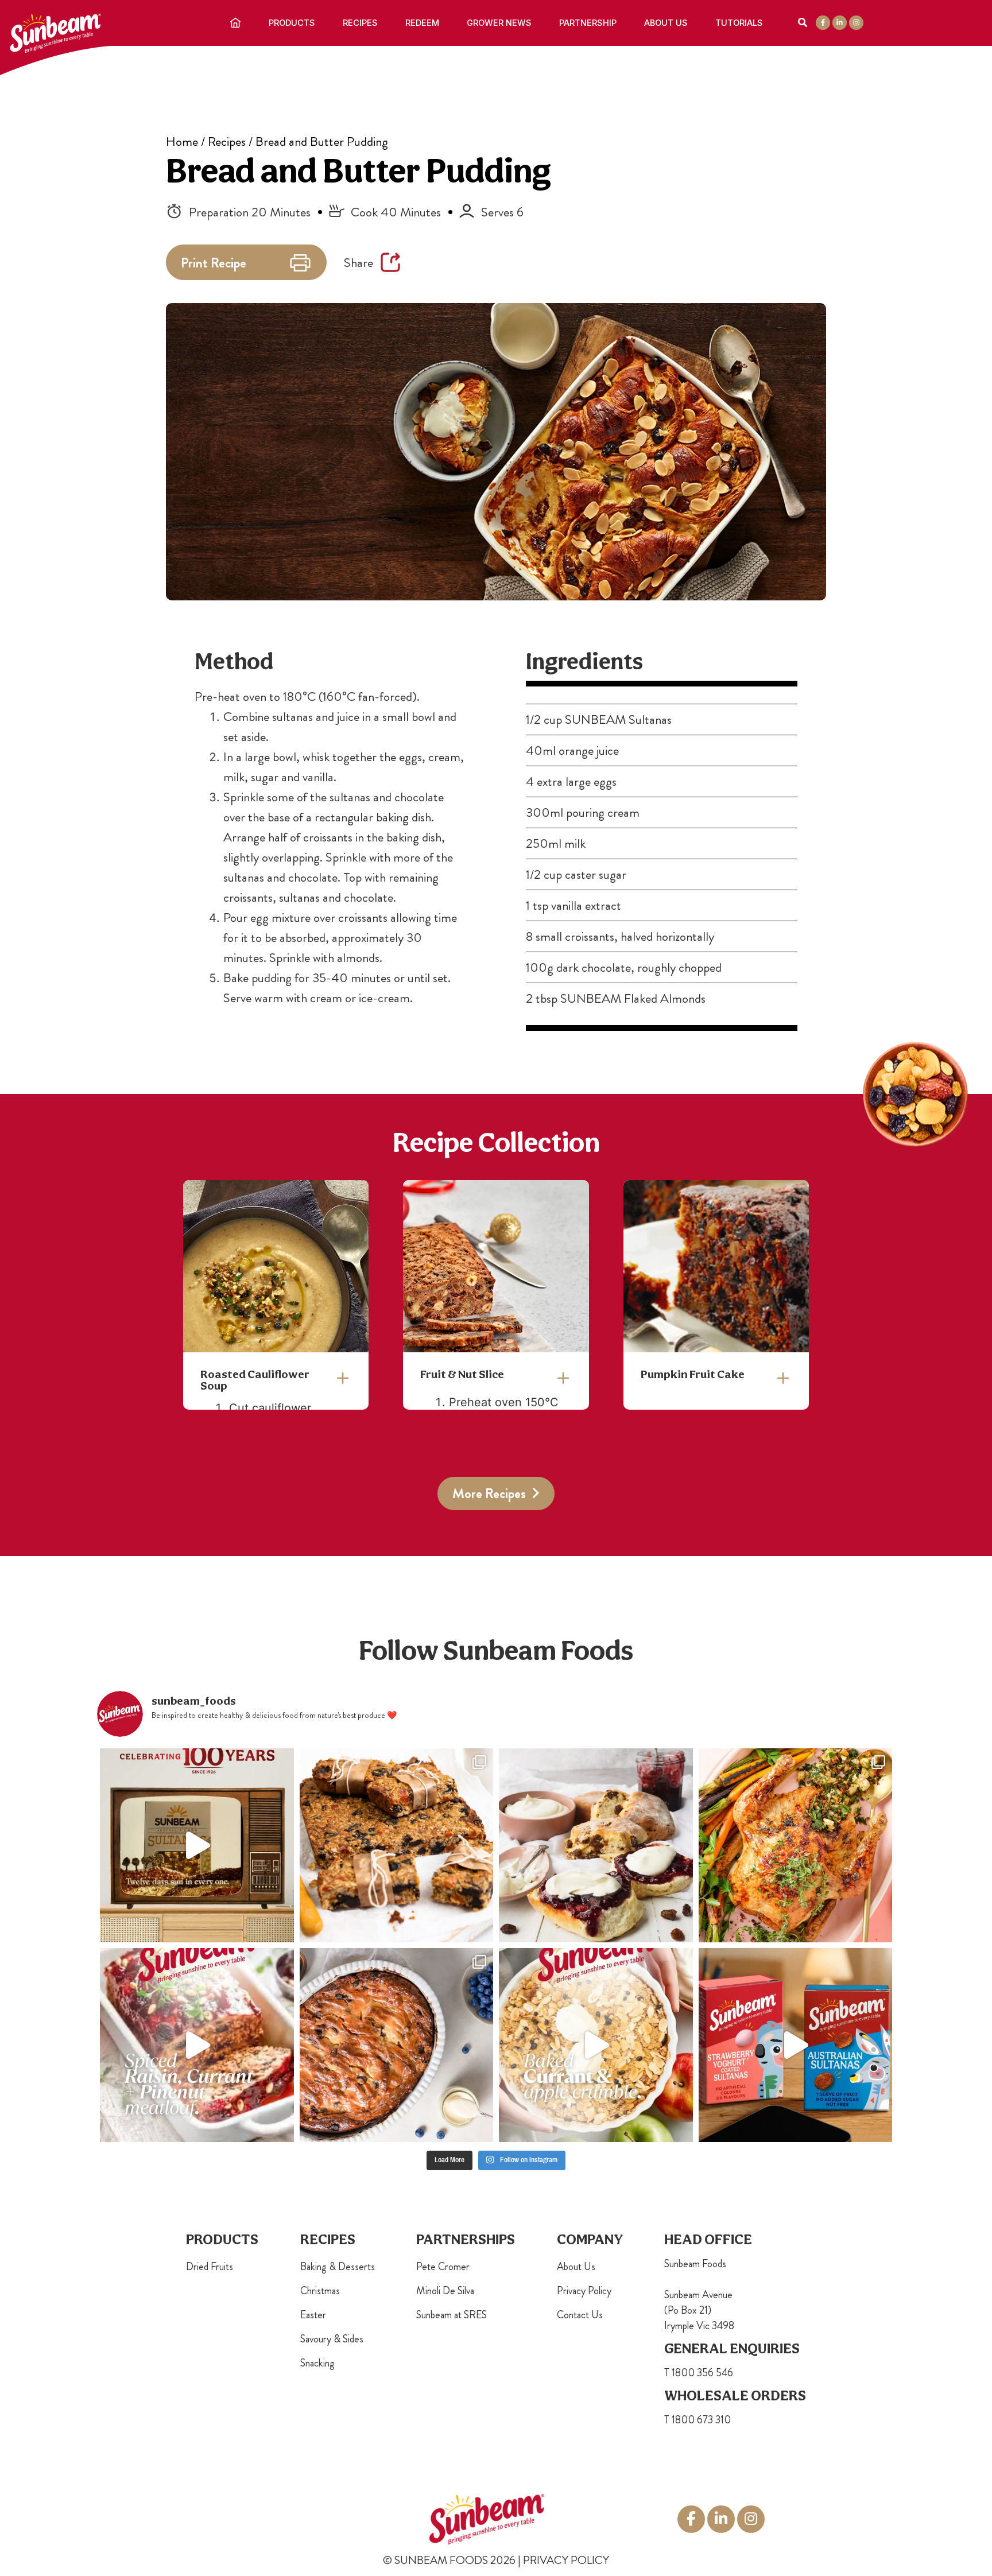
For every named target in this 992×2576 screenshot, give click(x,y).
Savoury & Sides (332, 2339)
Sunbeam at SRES (452, 2315)
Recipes (360, 23)
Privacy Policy (584, 2291)
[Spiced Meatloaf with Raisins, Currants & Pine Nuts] (197, 2045)
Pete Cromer (443, 2267)
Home (182, 141)
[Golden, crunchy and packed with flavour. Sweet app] (596, 2045)
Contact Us (580, 2315)
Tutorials (739, 23)
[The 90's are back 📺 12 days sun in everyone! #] (197, 1845)
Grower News (499, 23)
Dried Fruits (210, 2267)
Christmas (320, 2291)
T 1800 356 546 (699, 2373)
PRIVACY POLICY (566, 2560)
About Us (666, 23)
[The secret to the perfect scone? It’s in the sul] (596, 1845)
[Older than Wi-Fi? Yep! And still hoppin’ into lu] (796, 2045)
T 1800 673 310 (697, 2420)
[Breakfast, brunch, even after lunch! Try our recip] (397, 1845)
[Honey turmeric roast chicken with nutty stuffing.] (796, 1845)
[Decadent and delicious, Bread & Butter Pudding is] (397, 2045)
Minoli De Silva (445, 2291)
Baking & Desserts (338, 2267)
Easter (313, 2315)
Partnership (588, 23)
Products (292, 23)
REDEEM (422, 23)
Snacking (317, 2363)
